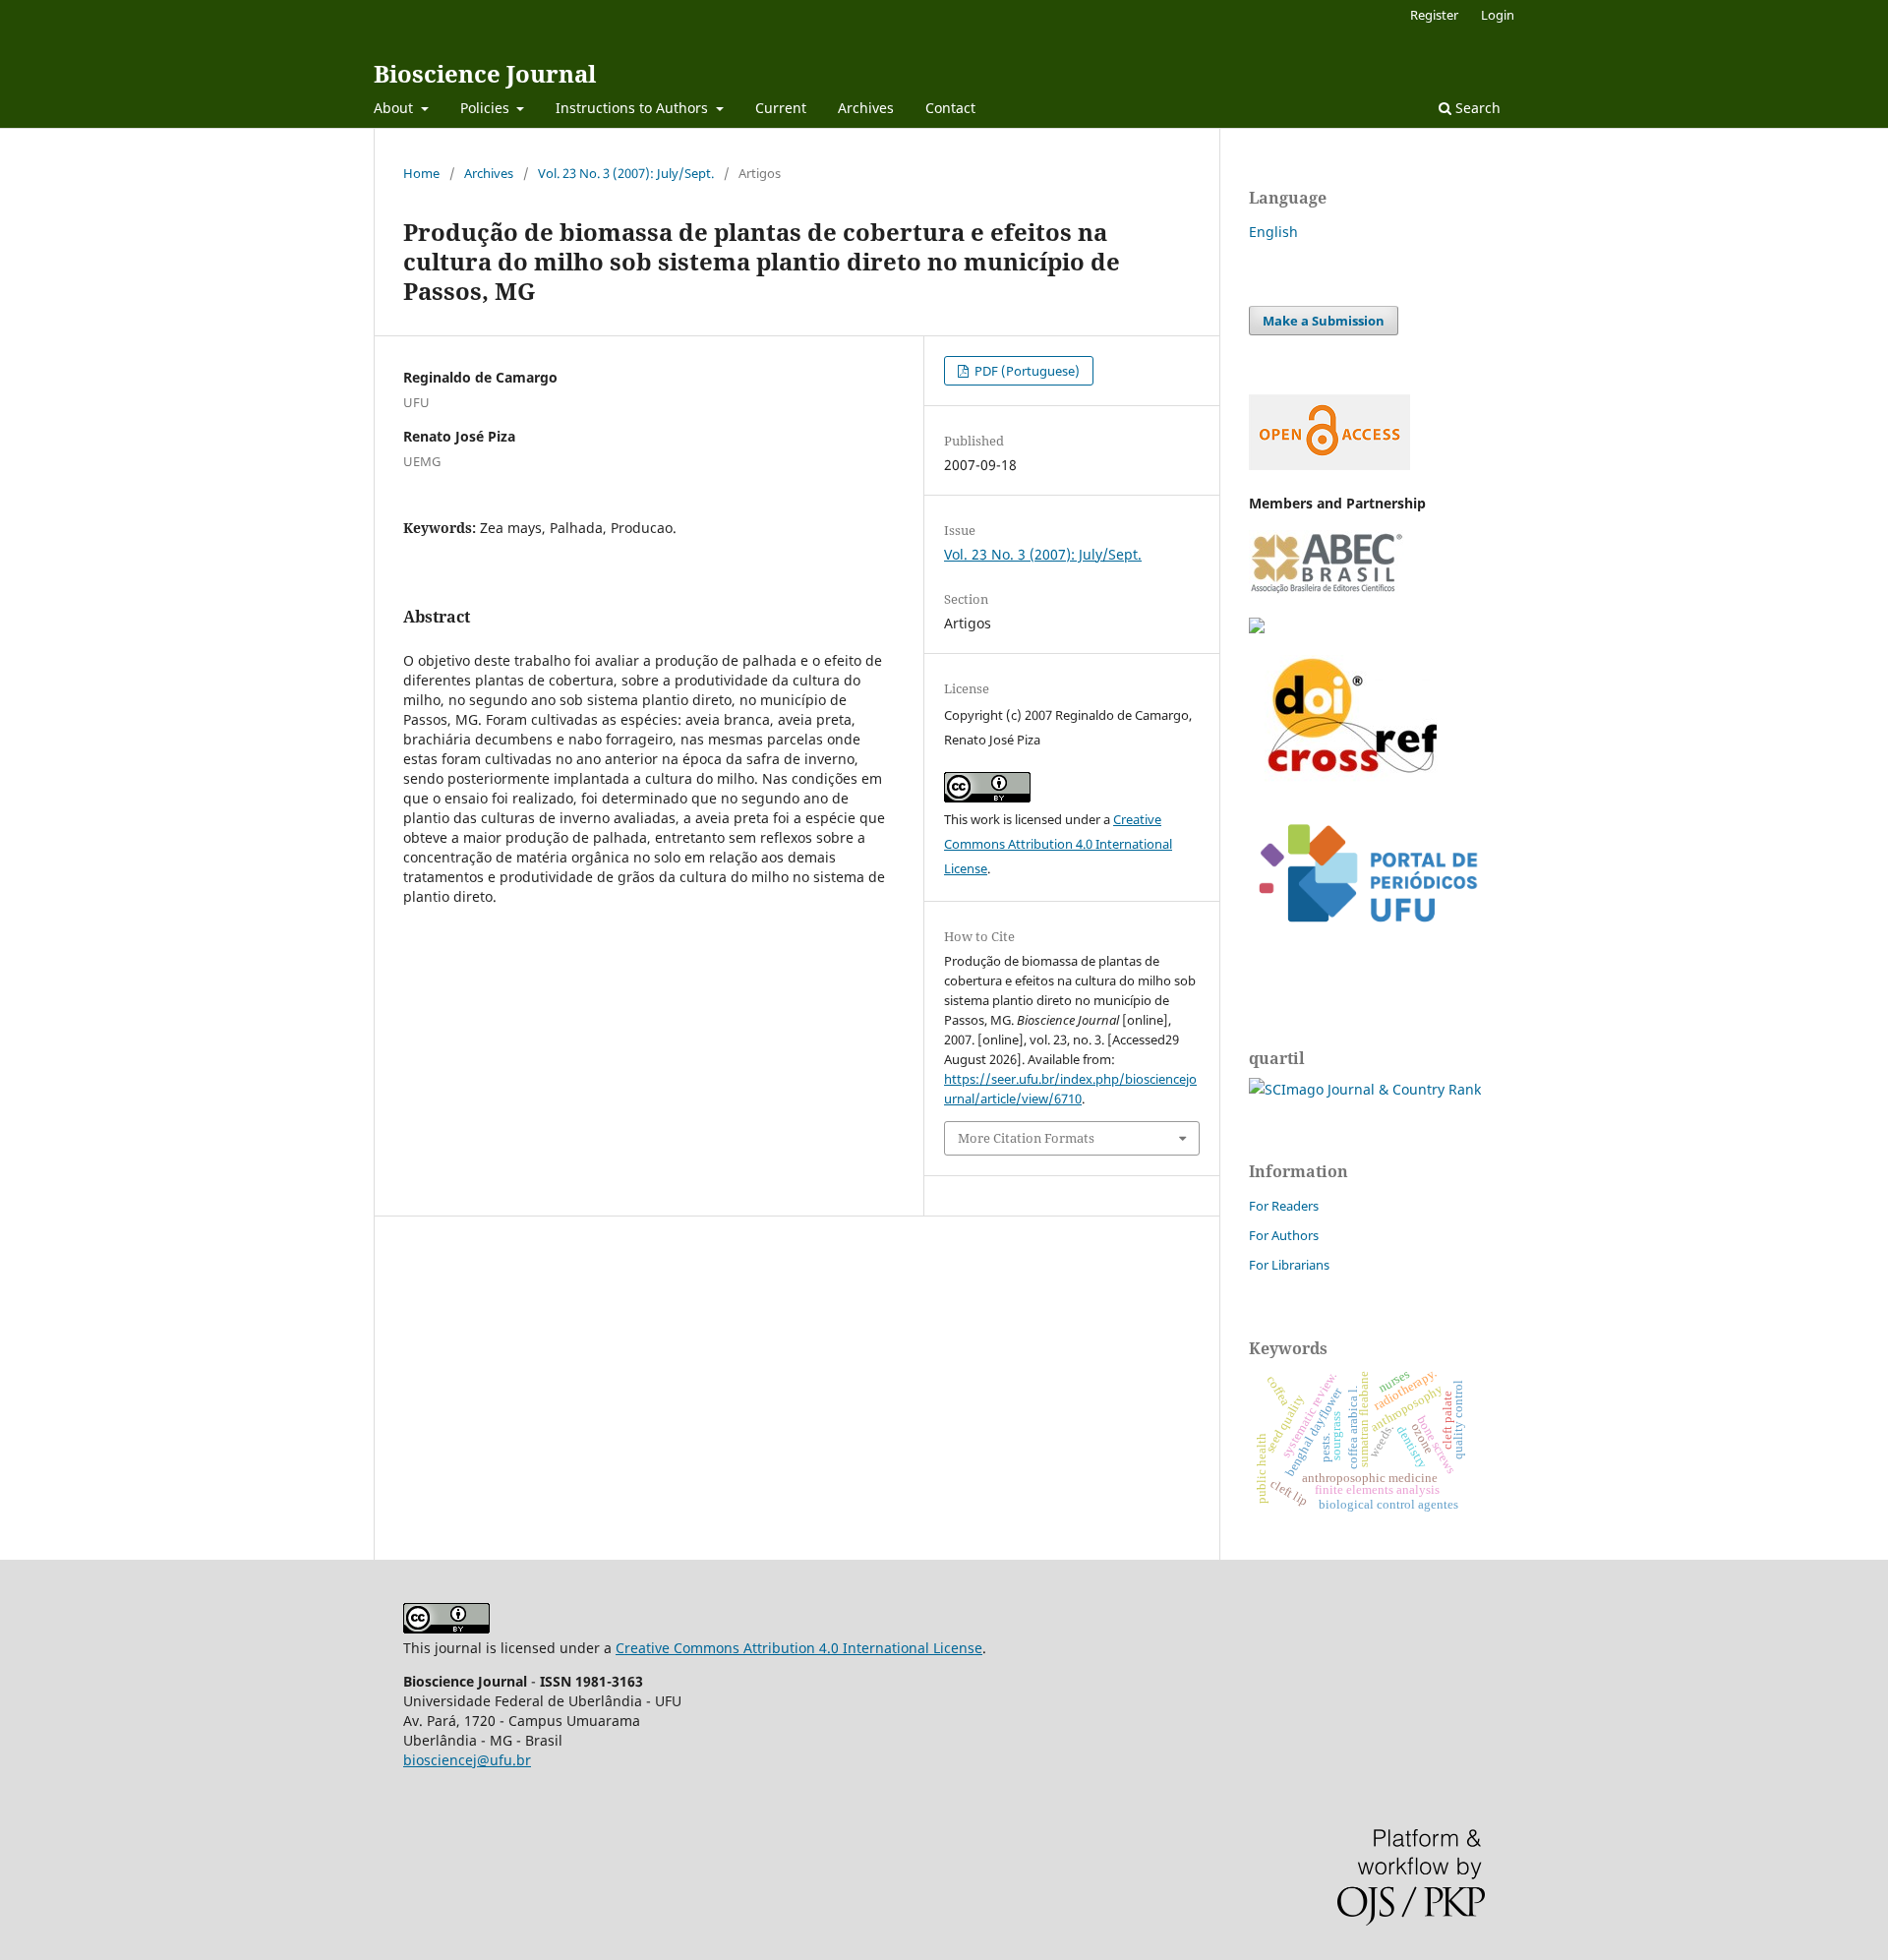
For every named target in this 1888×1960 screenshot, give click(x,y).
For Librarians (1289, 1265)
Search (1476, 108)
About (395, 108)
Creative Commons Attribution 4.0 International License (1058, 844)
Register (1434, 15)
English (1273, 232)
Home (421, 173)
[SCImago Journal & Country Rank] (1365, 1089)
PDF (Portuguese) (1026, 371)
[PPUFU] (1367, 938)
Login (1498, 15)
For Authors (1284, 1235)
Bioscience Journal (485, 73)
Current (781, 108)
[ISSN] (1257, 628)
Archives (866, 108)
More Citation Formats (1026, 1138)
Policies (487, 108)
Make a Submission (1324, 321)
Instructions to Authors (634, 108)
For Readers (1284, 1206)
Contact (950, 108)
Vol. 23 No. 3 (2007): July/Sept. (626, 173)
